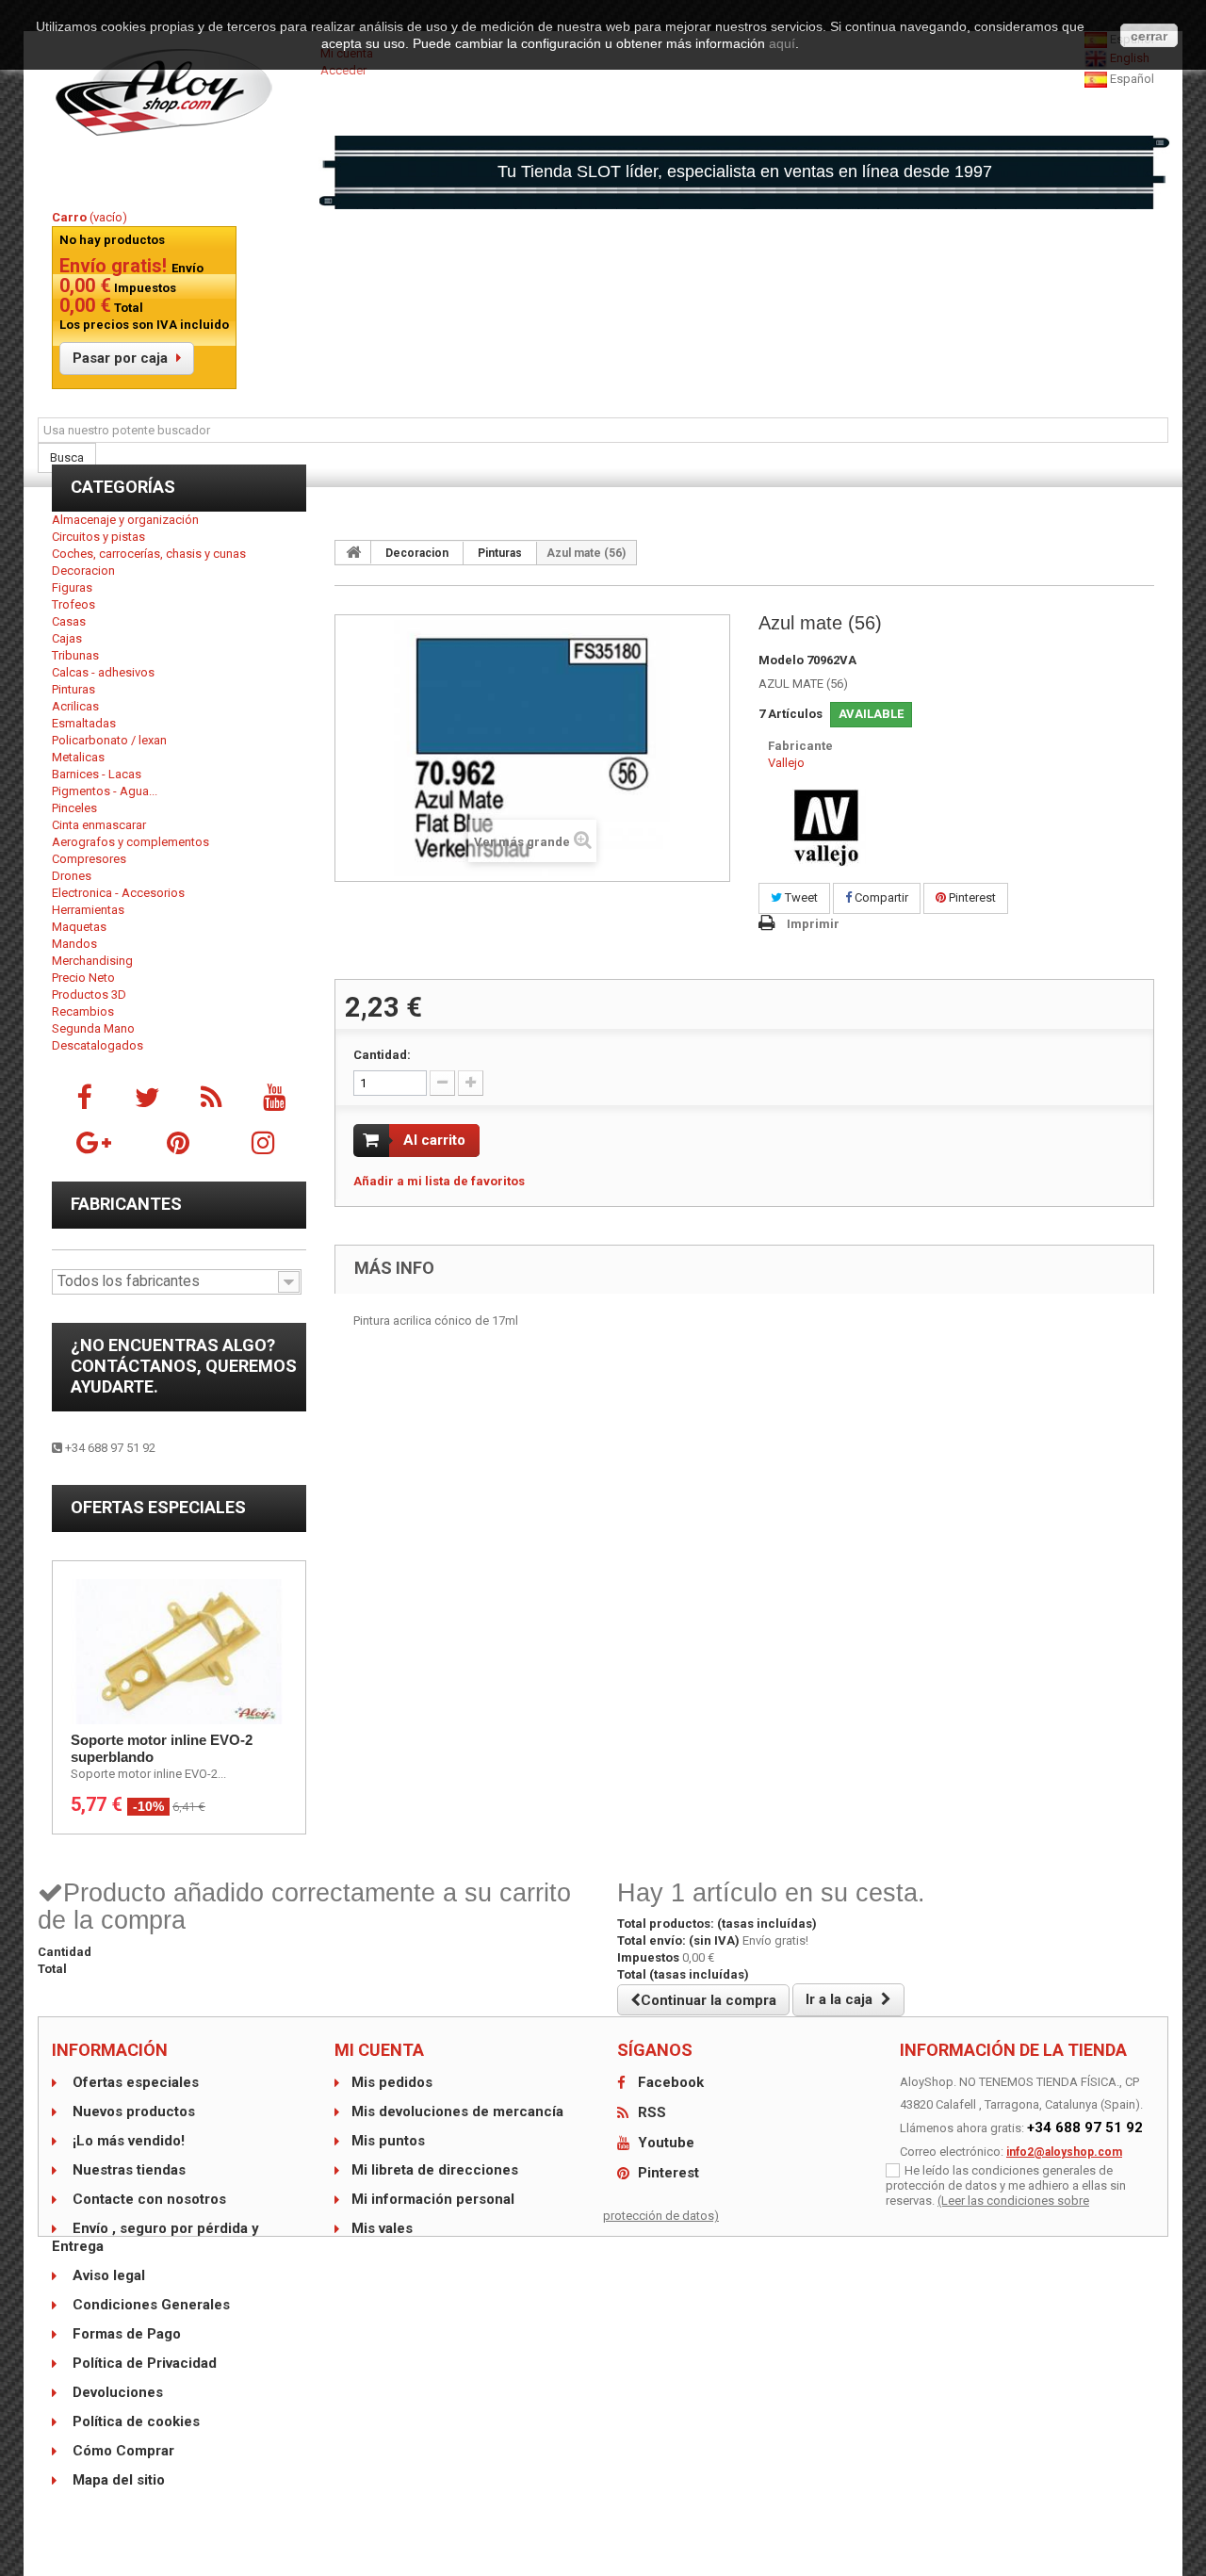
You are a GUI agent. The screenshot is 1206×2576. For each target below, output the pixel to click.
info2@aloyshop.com (1064, 2152)
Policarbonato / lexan (109, 740)
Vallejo (786, 763)
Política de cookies (134, 2421)
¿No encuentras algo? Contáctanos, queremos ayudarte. (184, 1366)
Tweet (800, 897)
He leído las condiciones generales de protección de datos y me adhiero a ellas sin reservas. (1006, 2185)
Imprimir (813, 924)
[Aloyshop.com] (179, 92)
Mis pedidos (392, 2082)
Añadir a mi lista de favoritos (439, 1181)
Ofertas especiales (158, 1507)
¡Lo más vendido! (127, 2141)
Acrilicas (75, 706)
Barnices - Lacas (97, 774)
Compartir (880, 897)
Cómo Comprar (122, 2451)
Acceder (343, 70)
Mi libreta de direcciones (435, 2170)
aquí (782, 43)
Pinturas (73, 689)
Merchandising (92, 961)
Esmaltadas (84, 723)
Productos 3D (89, 995)
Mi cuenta (379, 2050)
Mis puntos (388, 2141)
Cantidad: (382, 1055)
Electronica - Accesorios (118, 893)
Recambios (83, 1011)
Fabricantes (126, 1204)
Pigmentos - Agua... (105, 791)
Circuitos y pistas (98, 537)
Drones (72, 876)
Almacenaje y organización (125, 520)
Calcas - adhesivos (103, 672)
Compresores (89, 859)
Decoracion (83, 571)
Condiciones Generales (149, 2305)
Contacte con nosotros (147, 2199)
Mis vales (382, 2228)
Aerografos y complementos (130, 842)
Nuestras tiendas (127, 2170)
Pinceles (74, 808)
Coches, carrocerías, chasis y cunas (149, 554)
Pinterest (971, 897)
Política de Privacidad (143, 2363)
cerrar (1149, 36)
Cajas (67, 638)
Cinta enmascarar (99, 825)
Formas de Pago (125, 2334)
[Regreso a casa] (353, 552)
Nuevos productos (132, 2111)
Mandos (74, 944)
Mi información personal (433, 2199)
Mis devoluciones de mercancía (457, 2111)
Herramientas (88, 910)
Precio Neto (83, 978)
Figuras (72, 587)
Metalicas (78, 757)
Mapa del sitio (117, 2480)
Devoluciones (116, 2392)
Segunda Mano (93, 1028)
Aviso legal (107, 2275)
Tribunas (75, 655)
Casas (69, 621)
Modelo (781, 660)
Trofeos (73, 604)
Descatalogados (98, 1045)
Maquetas (79, 927)
